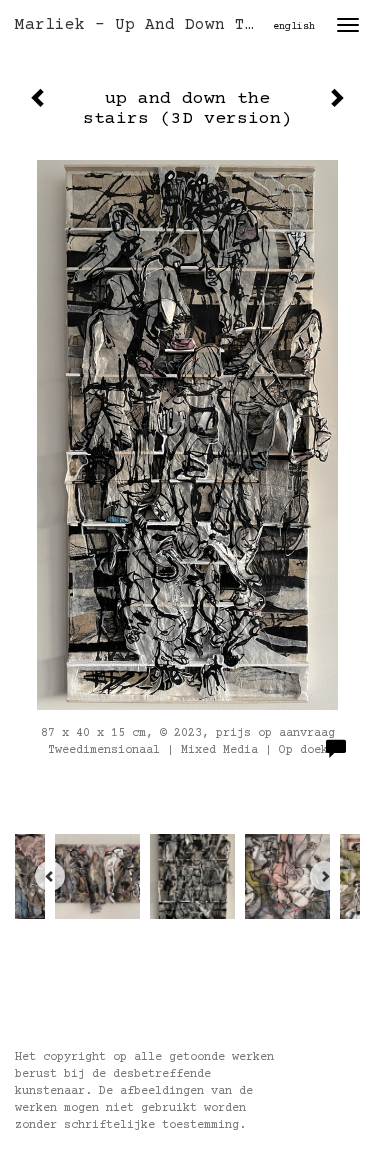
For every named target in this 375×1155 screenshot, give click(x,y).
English (294, 26)
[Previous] (50, 876)
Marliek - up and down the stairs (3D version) (143, 25)
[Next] (325, 876)
